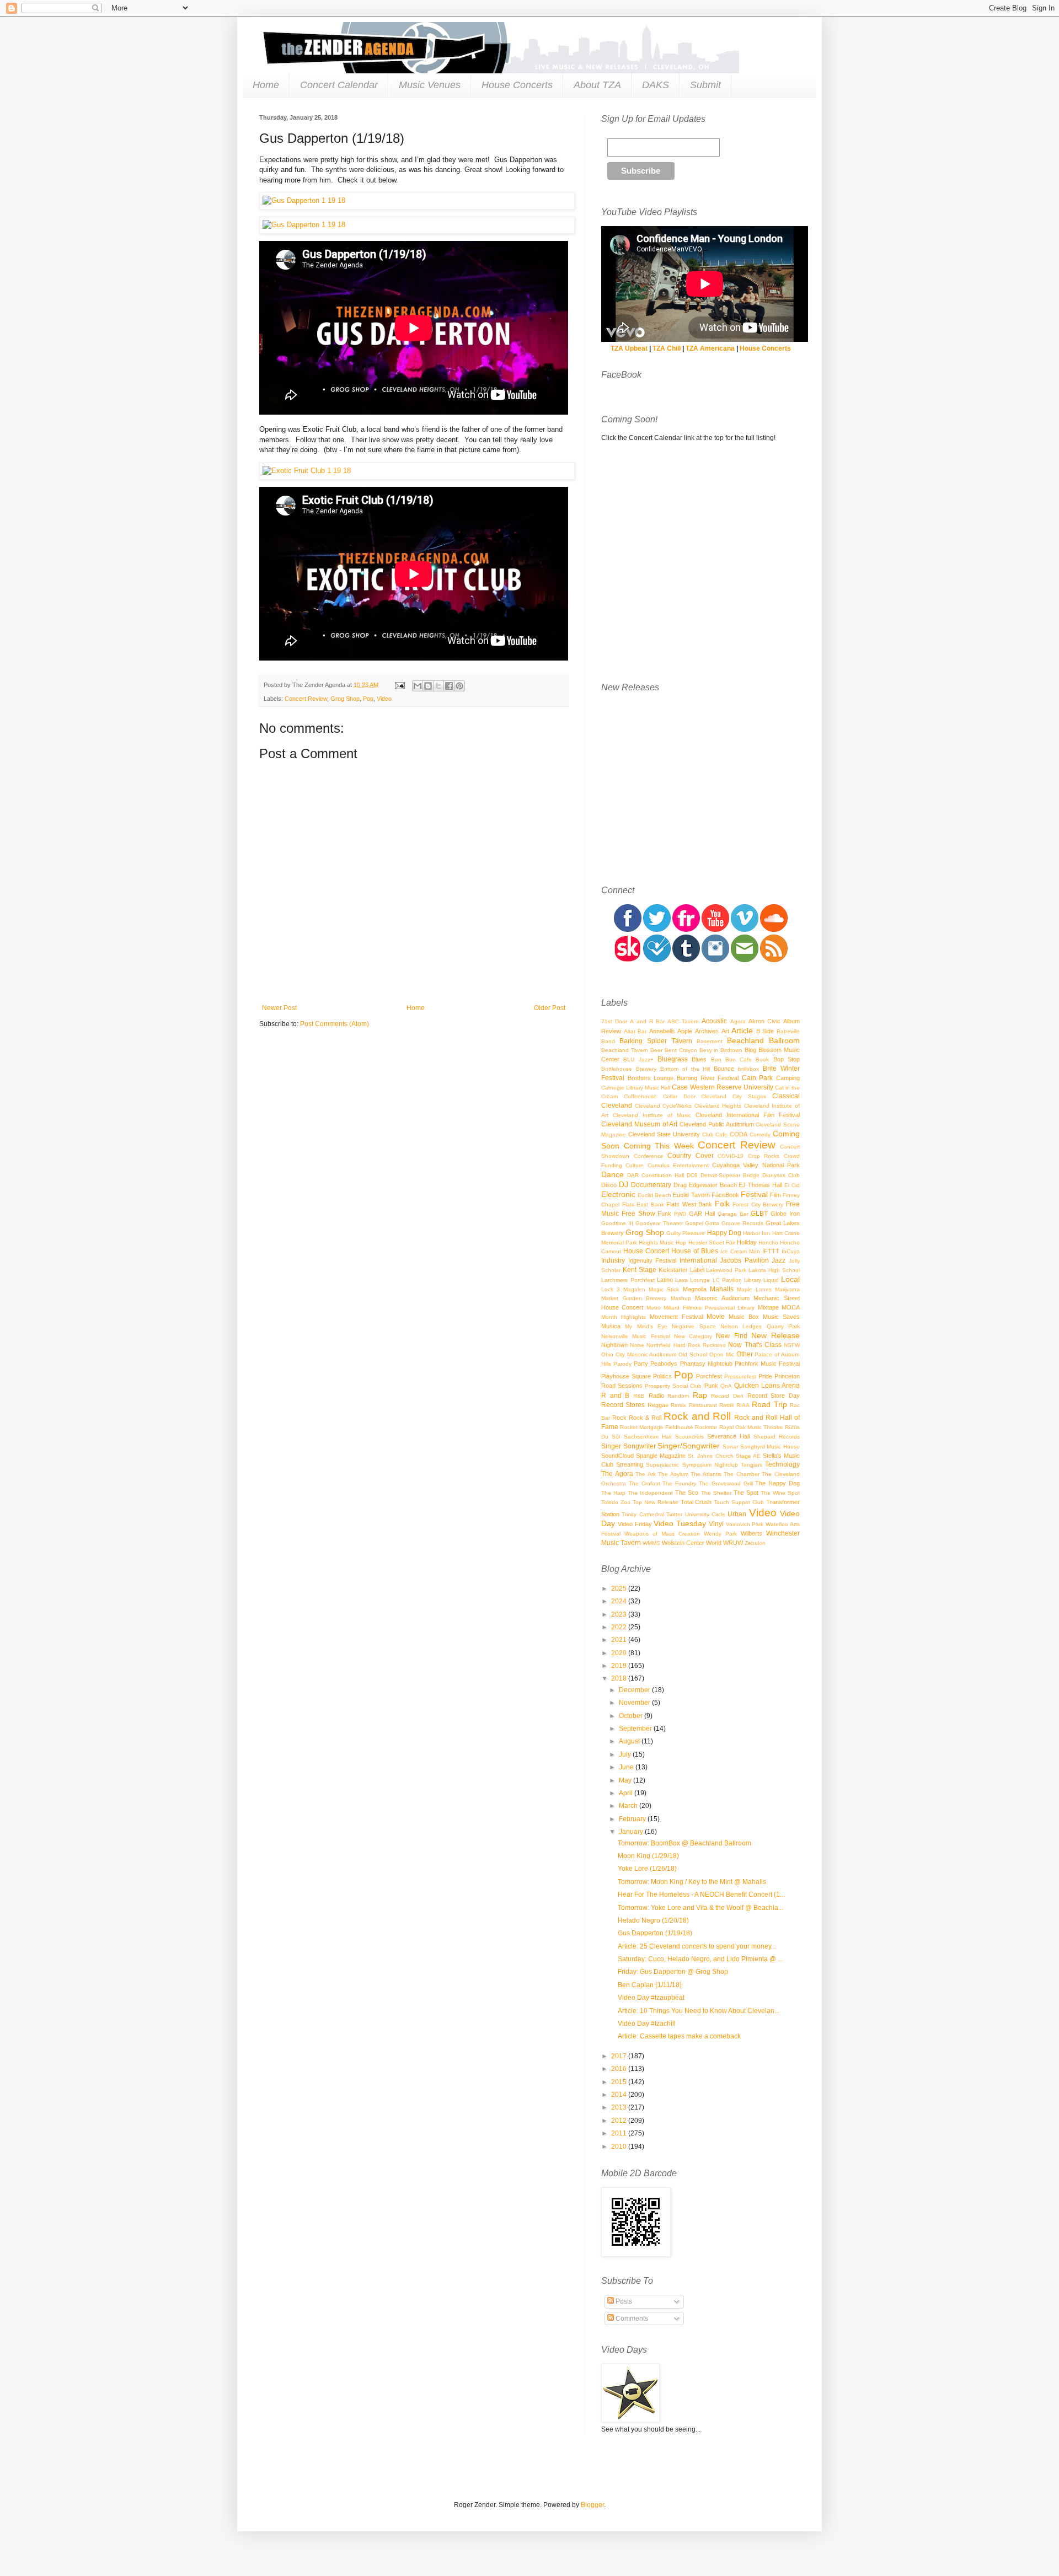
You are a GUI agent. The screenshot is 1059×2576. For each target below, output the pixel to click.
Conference (649, 1156)
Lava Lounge (692, 1280)
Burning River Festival (708, 1078)
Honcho (768, 1243)
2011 (620, 2133)
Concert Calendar (339, 85)
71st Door (614, 1021)
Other (745, 1354)
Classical (786, 1096)
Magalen (634, 1289)
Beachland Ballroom (763, 1040)
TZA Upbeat (629, 348)
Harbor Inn (756, 1233)
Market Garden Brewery (634, 1298)
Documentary (651, 1185)
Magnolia (695, 1289)
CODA (739, 1134)
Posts (623, 2301)
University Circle (705, 1514)
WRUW (733, 1543)
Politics (662, 1376)
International (698, 1260)
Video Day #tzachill (647, 2024)
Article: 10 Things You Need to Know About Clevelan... (699, 2011)
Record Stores (623, 1405)
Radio (656, 1396)
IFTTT (771, 1251)
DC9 (692, 1175)
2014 (620, 2095)
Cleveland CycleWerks (664, 1106)
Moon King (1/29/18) (648, 1856)
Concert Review (306, 699)
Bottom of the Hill (685, 1069)
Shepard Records (777, 1437)
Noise (637, 1345)
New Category (693, 1336)
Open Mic (722, 1354)
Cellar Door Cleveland (695, 1096)
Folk (722, 1204)
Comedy (760, 1134)
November (635, 1703)
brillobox (748, 1069)
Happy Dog (724, 1233)
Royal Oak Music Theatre (751, 1427)
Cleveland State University (664, 1134)
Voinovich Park (745, 1524)
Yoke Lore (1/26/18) (647, 1869)
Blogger (592, 2505)
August (630, 1741)
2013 (620, 2107)
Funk (664, 1214)
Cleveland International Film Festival (748, 1115)
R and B (615, 1396)
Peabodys (664, 1364)
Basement (710, 1041)
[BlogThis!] (428, 686)
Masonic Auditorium (722, 1298)
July (626, 1754)
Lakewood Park (726, 1270)
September (636, 1729)
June (627, 1767)
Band (608, 1041)
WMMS (651, 1543)
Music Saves (781, 1317)
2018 (620, 1678)
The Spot (746, 1493)
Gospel (694, 1223)
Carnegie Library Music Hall (636, 1088)
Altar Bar (635, 1031)
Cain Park (758, 1078)
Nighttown (614, 1345)
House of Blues (695, 1251)
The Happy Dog (777, 1483)
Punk (711, 1386)
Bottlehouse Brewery (629, 1069)
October (632, 1716)
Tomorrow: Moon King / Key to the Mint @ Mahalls (692, 1882)
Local (790, 1279)
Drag (680, 1185)
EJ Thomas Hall (760, 1185)
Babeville (788, 1031)
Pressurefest (740, 1376)
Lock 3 (611, 1289)
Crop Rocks (764, 1156)
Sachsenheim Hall (648, 1437)
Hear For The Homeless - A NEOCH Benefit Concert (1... (701, 1895)
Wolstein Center (683, 1543)
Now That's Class (755, 1345)
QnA (726, 1386)
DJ (624, 1184)
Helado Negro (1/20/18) (653, 1920)
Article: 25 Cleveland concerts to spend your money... (697, 1946)
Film (775, 1195)
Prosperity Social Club (673, 1386)
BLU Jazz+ (638, 1059)
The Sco (687, 1493)
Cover (705, 1156)
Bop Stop (787, 1059)
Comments (631, 2319)
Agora (738, 1021)
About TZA (597, 85)
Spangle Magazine (661, 1456)
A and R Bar (647, 1021)
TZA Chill (667, 348)
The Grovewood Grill (726, 1483)
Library (753, 1280)
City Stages (749, 1096)
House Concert (646, 1251)
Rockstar (706, 1427)
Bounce (724, 1069)
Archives (707, 1031)
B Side (765, 1031)
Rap (700, 1395)
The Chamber (742, 1474)
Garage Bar (733, 1214)
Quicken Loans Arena (767, 1386)
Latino (665, 1280)
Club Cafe (715, 1134)
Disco (609, 1185)
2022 (620, 1627)
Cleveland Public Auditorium (717, 1124)
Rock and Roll (697, 1416)
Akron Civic (764, 1021)
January (632, 1832)
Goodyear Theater (659, 1223)
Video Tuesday (680, 1523)
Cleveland (617, 1105)
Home (266, 85)
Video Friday (635, 1524)
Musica (611, 1326)
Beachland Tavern (625, 1050)
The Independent (650, 1493)
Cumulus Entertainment (678, 1165)
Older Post (550, 1008)
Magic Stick (664, 1289)
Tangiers (752, 1465)
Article (742, 1031)
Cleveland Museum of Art (639, 1124)
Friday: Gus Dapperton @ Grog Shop (673, 1972)
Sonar (730, 1447)
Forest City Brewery (758, 1204)
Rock (619, 1418)
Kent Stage (640, 1270)
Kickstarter (673, 1270)
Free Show (638, 1214)
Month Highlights (624, 1317)
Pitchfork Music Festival (767, 1364)
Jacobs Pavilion (744, 1260)
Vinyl (716, 1524)
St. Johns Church (710, 1456)
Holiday (747, 1242)
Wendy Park (720, 1534)
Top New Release (656, 1502)
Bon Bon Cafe (732, 1059)
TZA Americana (710, 348)
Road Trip (769, 1404)
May (626, 1780)
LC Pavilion (727, 1280)
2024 (620, 1601)
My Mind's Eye (646, 1326)
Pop (368, 699)
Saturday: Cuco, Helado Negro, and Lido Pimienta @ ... (700, 1959)
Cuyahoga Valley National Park (756, 1165)
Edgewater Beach (713, 1185)
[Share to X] (438, 686)
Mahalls (722, 1289)
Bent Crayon (681, 1050)
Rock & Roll (645, 1418)
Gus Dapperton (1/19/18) (655, 1933)
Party (641, 1364)
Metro (654, 1308)
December (635, 1690)
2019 (620, 1666)
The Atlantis (706, 1474)
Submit (705, 85)
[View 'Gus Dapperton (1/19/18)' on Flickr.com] (414, 201)
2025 (620, 1588)
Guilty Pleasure (686, 1233)
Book (762, 1059)
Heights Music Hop (662, 1243)
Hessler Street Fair (712, 1243)
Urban (737, 1514)
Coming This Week (659, 1146)
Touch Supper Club (739, 1502)
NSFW (792, 1345)
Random (678, 1396)
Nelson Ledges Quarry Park (760, 1326)
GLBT (759, 1214)
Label (697, 1270)
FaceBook (725, 1195)
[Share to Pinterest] (459, 686)
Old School (693, 1354)
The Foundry (679, 1483)
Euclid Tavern (691, 1195)
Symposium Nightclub (710, 1465)
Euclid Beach (654, 1195)
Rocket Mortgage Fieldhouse (657, 1427)
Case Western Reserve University (722, 1087)
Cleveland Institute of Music (652, 1115)
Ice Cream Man (740, 1251)
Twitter (674, 1514)
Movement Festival (676, 1317)
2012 (620, 2121)
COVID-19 (731, 1156)
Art (725, 1031)
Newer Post (279, 1008)
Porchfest (709, 1376)
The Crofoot (645, 1483)
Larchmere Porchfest (628, 1280)
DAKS (656, 85)
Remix (678, 1405)
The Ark (646, 1474)
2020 (620, 1653)
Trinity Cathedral (643, 1514)
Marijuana (787, 1289)
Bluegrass (673, 1059)
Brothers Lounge (651, 1078)
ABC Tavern (683, 1021)
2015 (620, 2082)
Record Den (727, 1396)
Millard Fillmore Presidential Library (709, 1308)
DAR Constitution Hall (656, 1175)
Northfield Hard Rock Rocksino (686, 1345)
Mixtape (768, 1307)
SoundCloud (617, 1456)
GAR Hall (702, 1214)
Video (384, 699)
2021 (620, 1640)
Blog (750, 1050)
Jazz (779, 1260)
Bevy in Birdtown (721, 1050)
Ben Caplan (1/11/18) (650, 1985)
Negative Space (694, 1326)
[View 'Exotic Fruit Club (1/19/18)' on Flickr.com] (414, 471)
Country (679, 1156)
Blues (699, 1059)
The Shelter (716, 1493)
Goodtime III (617, 1223)
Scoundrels (689, 1437)
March (629, 1806)
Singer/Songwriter (689, 1446)
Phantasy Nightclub (706, 1364)
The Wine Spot (780, 1493)
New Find (731, 1336)
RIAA (743, 1405)
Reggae (658, 1405)
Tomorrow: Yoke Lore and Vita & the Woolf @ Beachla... (700, 1908)
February (633, 1819)
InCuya (791, 1251)
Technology (782, 1464)
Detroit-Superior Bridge (730, 1175)
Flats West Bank (689, 1204)
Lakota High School (774, 1270)
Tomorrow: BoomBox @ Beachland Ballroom (684, 1843)
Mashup (681, 1298)
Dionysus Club (781, 1175)
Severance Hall (728, 1436)
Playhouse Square (626, 1376)
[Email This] (418, 686)
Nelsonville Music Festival (636, 1336)
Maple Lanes (754, 1289)
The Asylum (673, 1474)
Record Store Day (774, 1396)
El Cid (792, 1185)
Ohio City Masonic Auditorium (639, 1354)
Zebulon (755, 1543)
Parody (622, 1364)
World (714, 1543)
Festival (754, 1194)
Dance (613, 1174)
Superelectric (662, 1465)
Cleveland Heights (718, 1106)
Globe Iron (785, 1214)
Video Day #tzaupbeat (651, 1998)
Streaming (630, 1464)
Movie (716, 1317)
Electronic (618, 1194)
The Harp (613, 1493)
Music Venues (430, 85)
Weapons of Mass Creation (662, 1534)
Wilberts (752, 1533)
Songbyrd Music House (770, 1447)
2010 (620, 2146)
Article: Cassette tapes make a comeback (679, 2036)
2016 (620, 2069)
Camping (788, 1078)
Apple (685, 1031)
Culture (635, 1165)
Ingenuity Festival (652, 1260)
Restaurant (703, 1405)
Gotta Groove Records (734, 1223)
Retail (726, 1405)
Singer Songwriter (629, 1446)
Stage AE (748, 1456)
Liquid (771, 1280)
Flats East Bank (643, 1204)
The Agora (617, 1474)
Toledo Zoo (616, 1502)
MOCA (791, 1307)
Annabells (662, 1031)
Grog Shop (345, 699)
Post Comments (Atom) (335, 1024)
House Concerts (517, 85)
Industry (613, 1260)
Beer (656, 1050)
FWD (680, 1214)
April (627, 1793)
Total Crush (696, 1502)
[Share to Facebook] (449, 686)
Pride (765, 1376)
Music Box (744, 1317)
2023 (620, 1614)
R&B (639, 1396)
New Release (775, 1335)
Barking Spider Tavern (656, 1041)
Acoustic (714, 1021)
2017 (620, 2056)
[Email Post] (399, 685)
